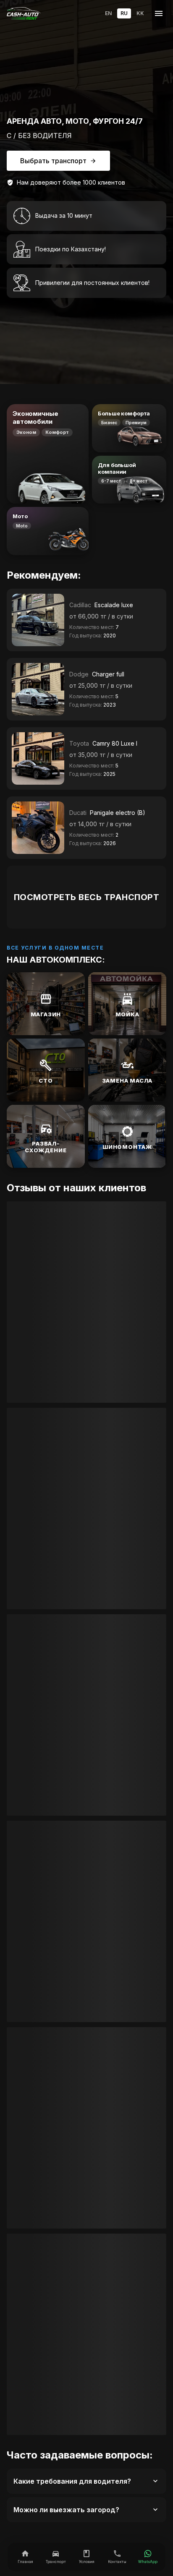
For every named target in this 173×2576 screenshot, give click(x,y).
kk (140, 13)
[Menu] (159, 14)
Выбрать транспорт (53, 161)
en (108, 13)
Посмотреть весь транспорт (87, 897)
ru (124, 13)
